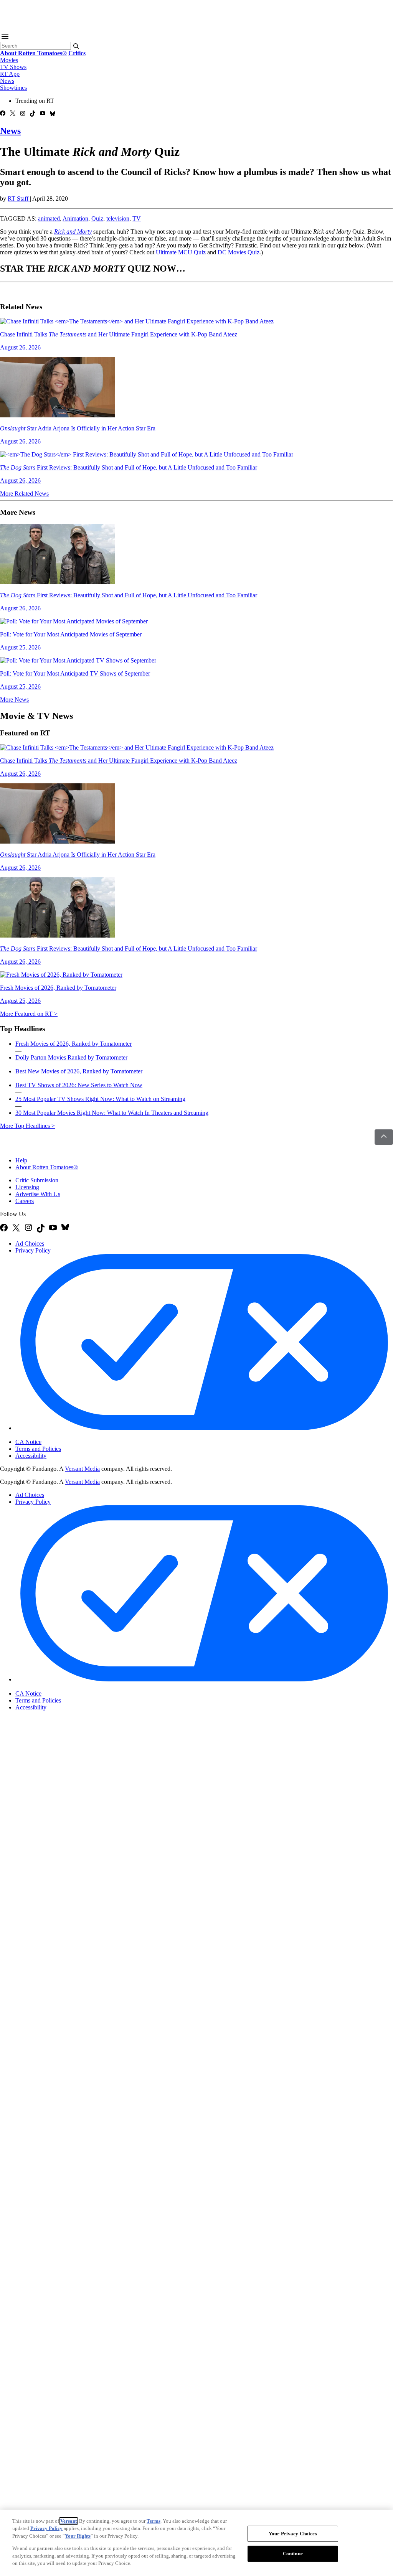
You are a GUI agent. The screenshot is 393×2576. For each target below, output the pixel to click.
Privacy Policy (33, 1250)
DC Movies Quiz (239, 252)
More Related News (24, 494)
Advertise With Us (38, 1194)
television (118, 218)
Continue (293, 2554)
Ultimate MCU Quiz (181, 252)
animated (49, 218)
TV (137, 218)
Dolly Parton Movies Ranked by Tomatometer (71, 1057)
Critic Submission (37, 1180)
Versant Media (82, 1469)
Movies (9, 60)
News (7, 81)
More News (14, 700)
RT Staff (19, 199)
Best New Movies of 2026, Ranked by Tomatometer (79, 1071)
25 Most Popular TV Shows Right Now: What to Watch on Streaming (100, 1099)
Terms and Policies (38, 1449)
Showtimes (13, 88)
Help (21, 1160)
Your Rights (78, 2536)
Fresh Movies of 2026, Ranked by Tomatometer (73, 1044)
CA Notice (28, 1442)
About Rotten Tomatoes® (47, 1167)
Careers (25, 1201)
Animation (75, 218)
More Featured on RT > (29, 1014)
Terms (154, 2521)
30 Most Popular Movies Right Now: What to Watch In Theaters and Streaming (112, 1113)
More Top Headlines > (27, 1126)
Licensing (27, 1187)
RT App (10, 74)
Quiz (97, 218)
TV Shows (13, 67)
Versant (69, 2521)
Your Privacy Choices (48, 1436)
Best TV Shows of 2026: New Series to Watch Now (79, 1085)
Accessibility (31, 1456)
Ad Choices (30, 1244)
